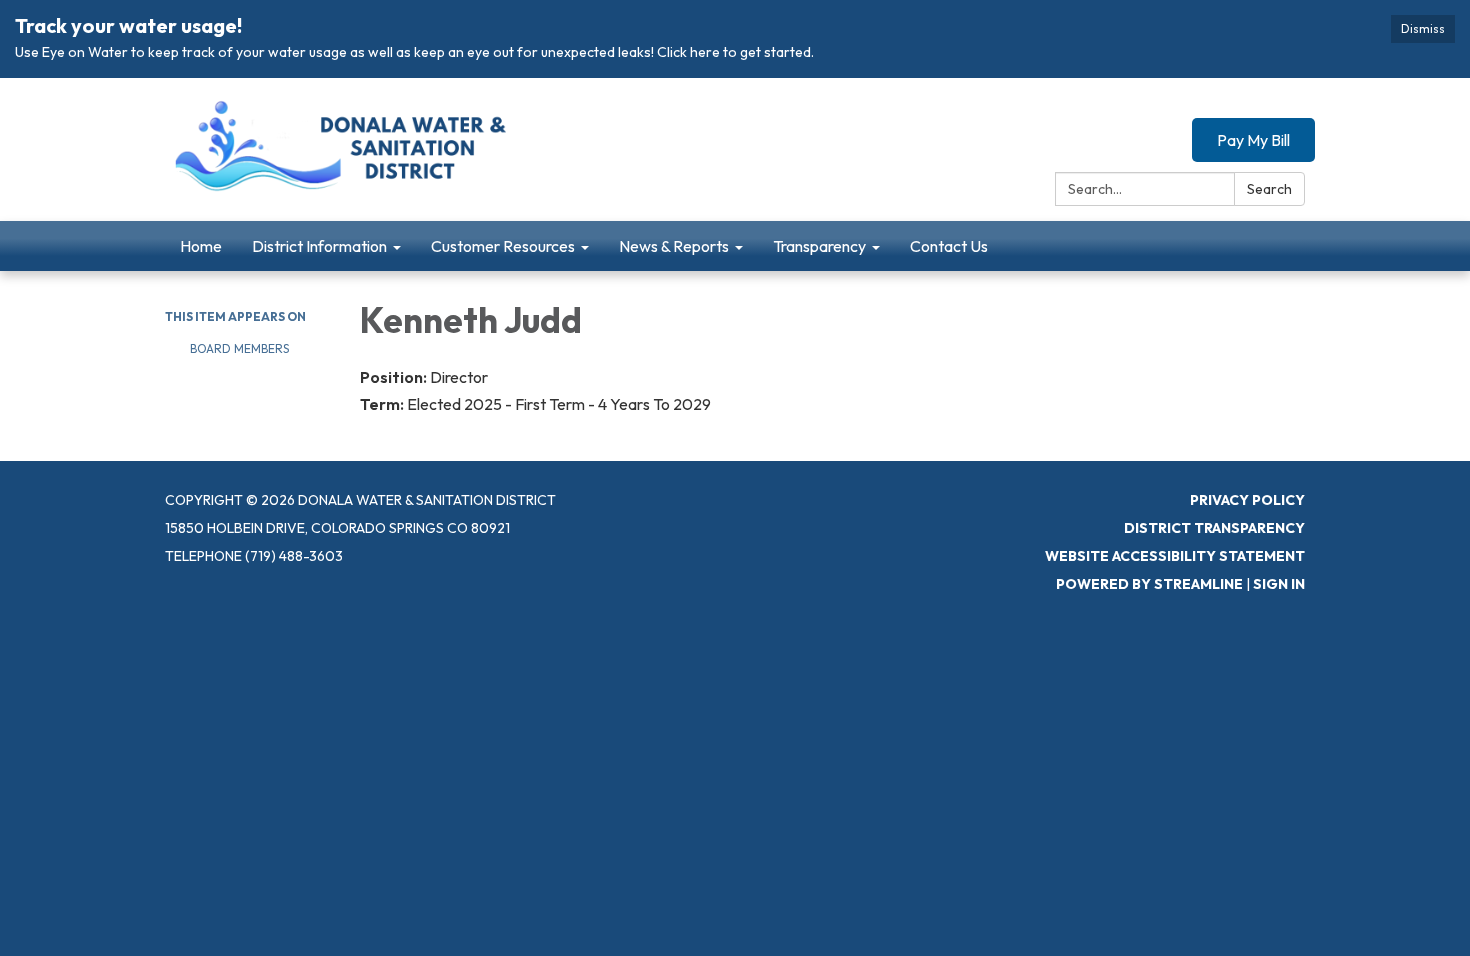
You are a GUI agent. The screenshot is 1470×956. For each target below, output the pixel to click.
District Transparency (1214, 528)
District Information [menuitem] (319, 246)
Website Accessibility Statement (1175, 556)
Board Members (239, 348)
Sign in (1279, 584)
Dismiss (1423, 28)
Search (1269, 189)
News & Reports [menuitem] (674, 246)
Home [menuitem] (201, 246)
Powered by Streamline (1149, 584)
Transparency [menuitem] (819, 246)
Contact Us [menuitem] (949, 246)
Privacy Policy (1247, 500)
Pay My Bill (1253, 140)
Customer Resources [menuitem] (503, 246)
